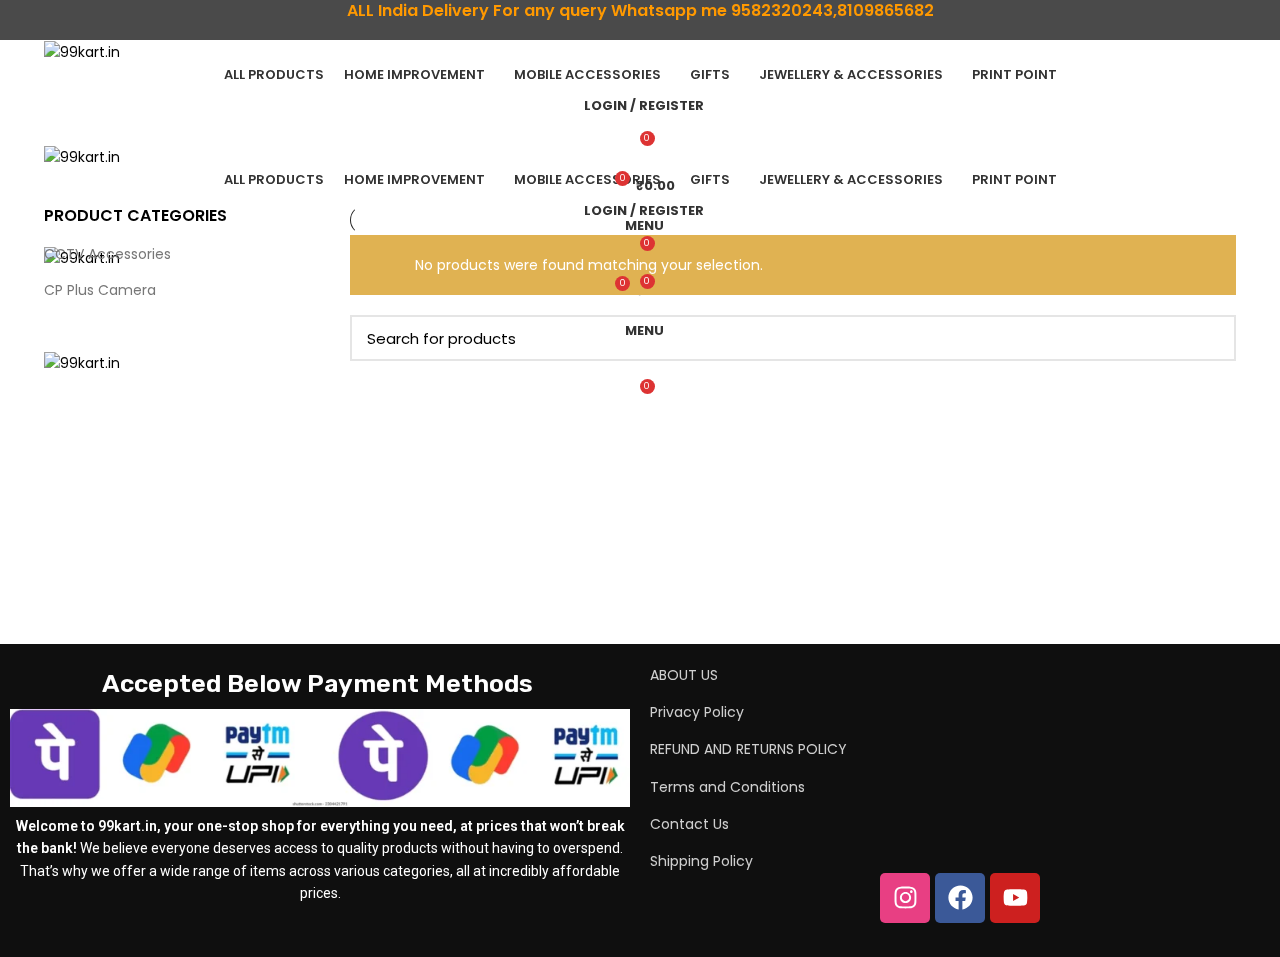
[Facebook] (960, 898)
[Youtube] (1015, 898)
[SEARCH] (1209, 338)
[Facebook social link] (605, 35)
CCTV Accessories (107, 254)
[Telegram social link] (674, 35)
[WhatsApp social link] (651, 35)
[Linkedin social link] (628, 35)
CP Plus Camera (100, 290)
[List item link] (914, 675)
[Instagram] (905, 898)
